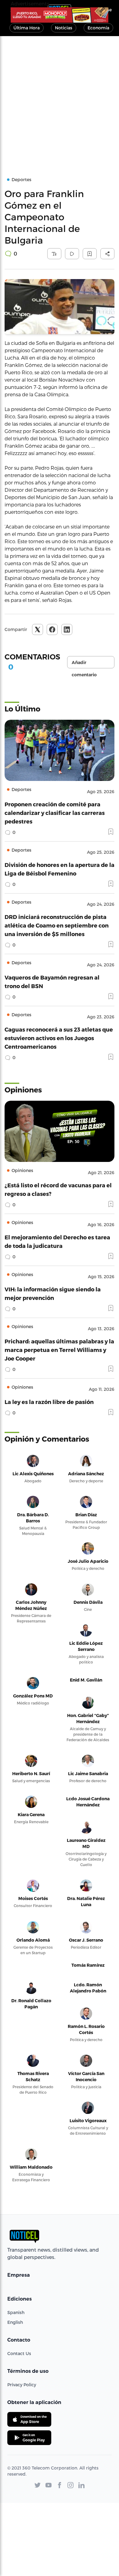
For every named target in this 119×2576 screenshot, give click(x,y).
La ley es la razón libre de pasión (49, 1402)
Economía (98, 28)
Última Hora (27, 28)
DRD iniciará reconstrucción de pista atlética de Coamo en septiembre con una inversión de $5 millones (57, 925)
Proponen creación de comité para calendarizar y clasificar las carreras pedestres (55, 813)
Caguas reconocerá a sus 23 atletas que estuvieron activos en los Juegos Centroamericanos (59, 1038)
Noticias (64, 28)
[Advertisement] (60, 99)
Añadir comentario (84, 664)
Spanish (16, 2312)
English (15, 2322)
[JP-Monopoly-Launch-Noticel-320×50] (60, 15)
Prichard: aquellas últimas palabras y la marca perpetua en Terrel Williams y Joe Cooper (59, 1350)
